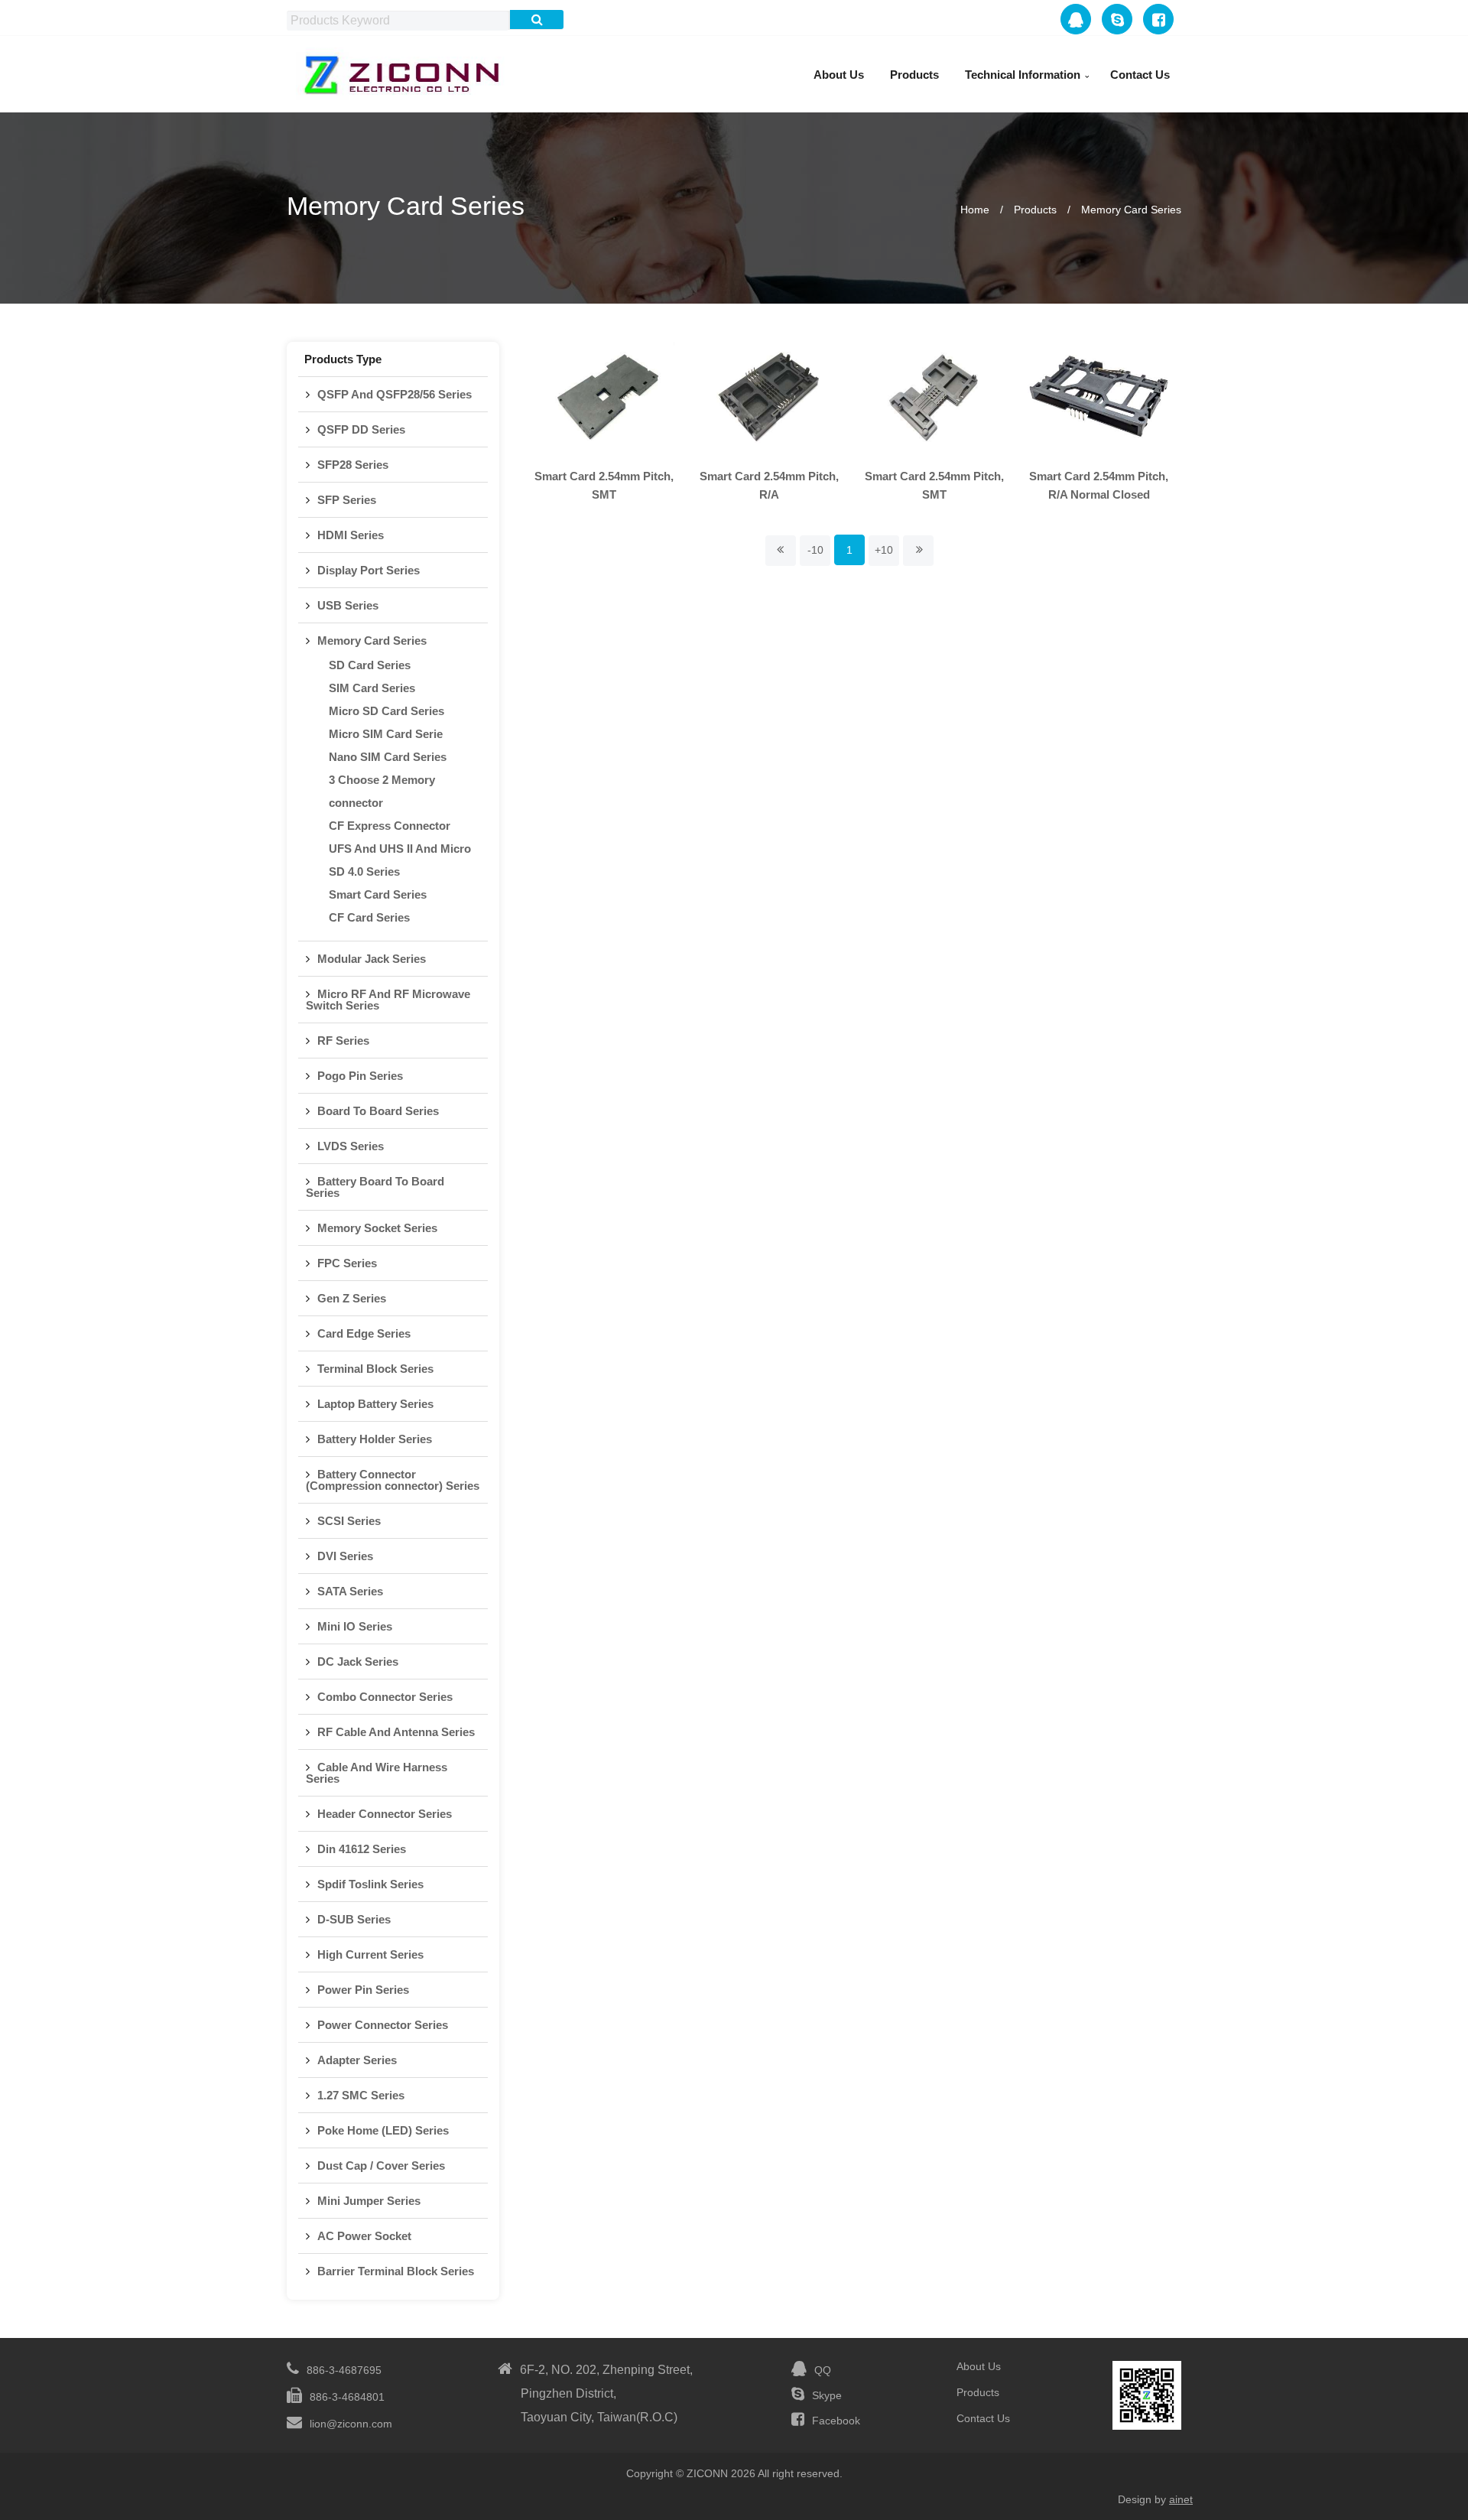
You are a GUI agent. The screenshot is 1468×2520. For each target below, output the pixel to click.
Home (975, 210)
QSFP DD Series (361, 429)
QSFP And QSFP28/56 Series (395, 394)
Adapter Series (357, 2060)
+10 (884, 550)
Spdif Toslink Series (370, 1884)
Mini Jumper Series (369, 2201)
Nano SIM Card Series (388, 757)
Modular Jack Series (372, 959)
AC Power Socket (364, 2236)
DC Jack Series (358, 1662)
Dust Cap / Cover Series (381, 2166)
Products (914, 75)
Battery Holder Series (375, 1439)
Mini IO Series (355, 1626)
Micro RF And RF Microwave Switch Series (388, 1000)
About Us (839, 75)
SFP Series (347, 500)
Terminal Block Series (375, 1369)
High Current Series (370, 1954)
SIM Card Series (372, 688)
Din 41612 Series (362, 1849)
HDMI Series (351, 535)
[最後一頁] (918, 551)
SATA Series (350, 1591)
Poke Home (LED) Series (383, 2130)
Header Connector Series (385, 1814)
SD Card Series (370, 665)
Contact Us (1140, 75)
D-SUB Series (354, 1919)
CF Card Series (369, 917)
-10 (815, 550)
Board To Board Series (378, 1111)
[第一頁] (781, 551)
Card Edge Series (364, 1333)
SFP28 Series (353, 465)
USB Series (348, 605)
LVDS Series (351, 1146)
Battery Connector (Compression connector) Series (393, 1480)
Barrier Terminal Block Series (396, 2271)
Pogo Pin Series (360, 1076)
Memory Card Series (1131, 210)
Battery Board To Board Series (375, 1187)
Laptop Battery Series (375, 1404)
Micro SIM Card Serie (386, 734)
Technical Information (1023, 75)
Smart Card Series (378, 894)
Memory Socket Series (377, 1228)
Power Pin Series (363, 1990)
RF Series (343, 1041)
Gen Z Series (352, 1298)
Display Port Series (369, 570)
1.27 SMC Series (361, 2095)
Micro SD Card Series (386, 711)
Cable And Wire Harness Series (377, 1773)
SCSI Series (349, 1521)
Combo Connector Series (385, 1697)
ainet (1181, 2499)
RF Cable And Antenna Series (396, 1732)
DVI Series (345, 1556)
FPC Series (347, 1263)
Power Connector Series (383, 2025)
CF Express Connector (390, 826)
